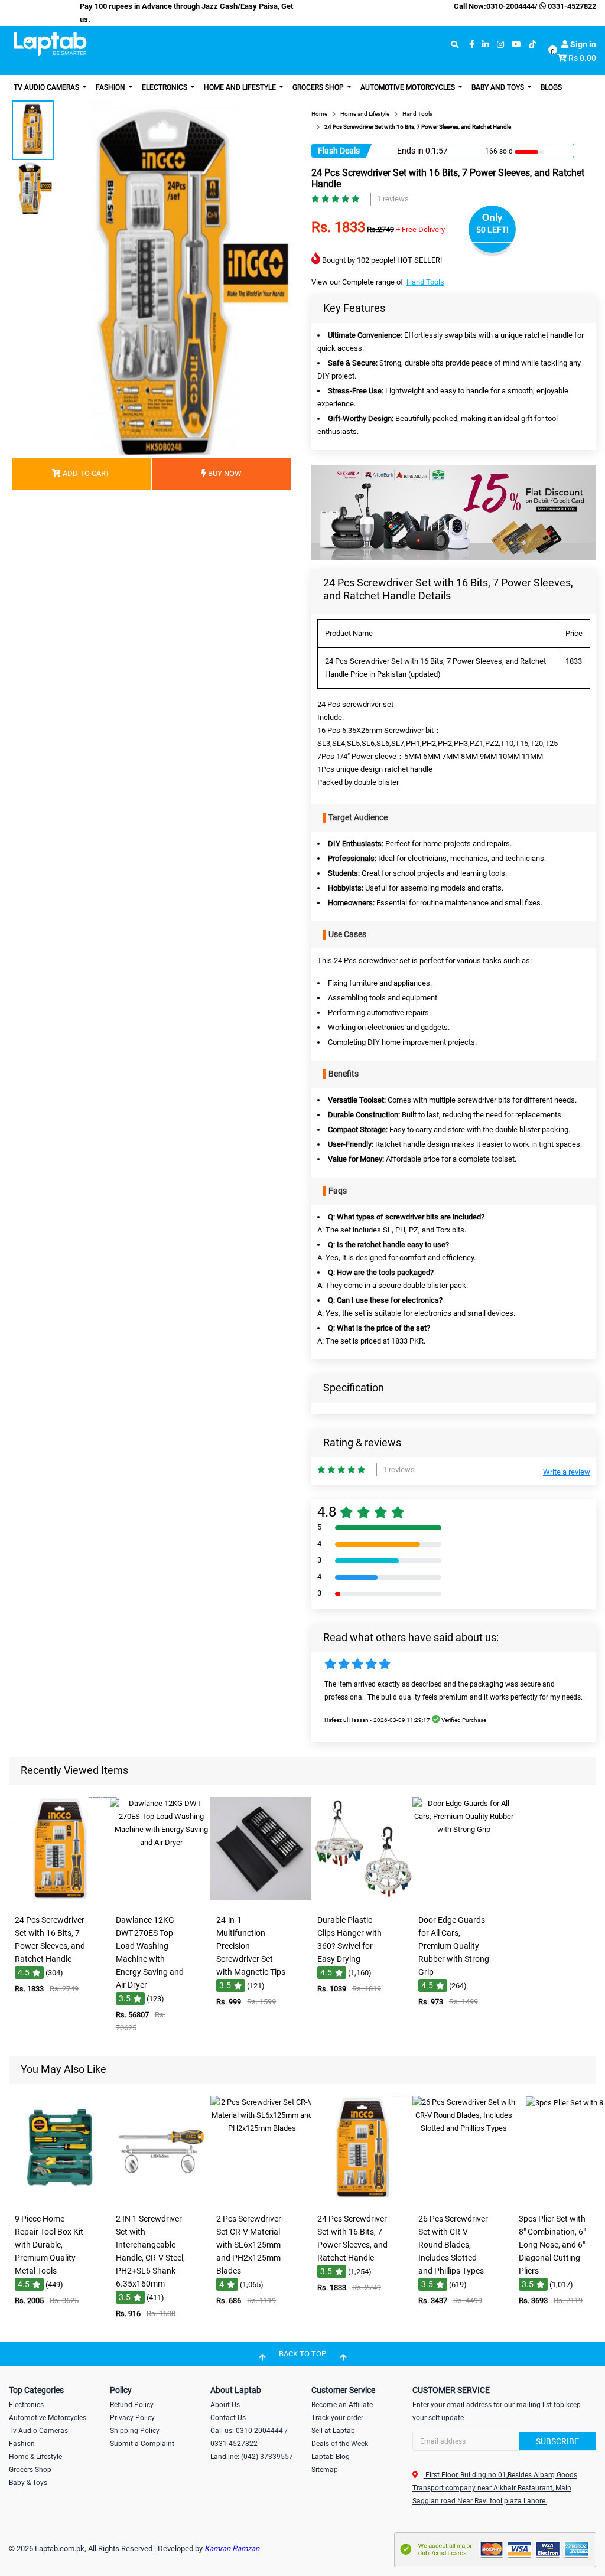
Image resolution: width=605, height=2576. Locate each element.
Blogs (551, 87)
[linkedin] (486, 45)
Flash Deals (339, 151)
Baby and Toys (499, 87)
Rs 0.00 (582, 58)
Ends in (410, 151)
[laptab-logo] (50, 44)
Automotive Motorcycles (409, 87)
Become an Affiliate (342, 2405)
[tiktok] (532, 45)
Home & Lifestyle (35, 2457)
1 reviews (393, 199)
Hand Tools (425, 282)
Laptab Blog (331, 2457)
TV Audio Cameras (47, 87)
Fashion (111, 87)
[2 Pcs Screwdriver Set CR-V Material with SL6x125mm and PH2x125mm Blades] (262, 2200)
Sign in (582, 44)
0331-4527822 (571, 6)
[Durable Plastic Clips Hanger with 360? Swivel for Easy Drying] (363, 1901)
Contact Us (228, 2418)
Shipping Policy (135, 2431)
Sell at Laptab (333, 2431)
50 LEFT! (492, 230)
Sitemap (325, 2470)
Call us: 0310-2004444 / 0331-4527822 (249, 2437)
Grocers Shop (319, 87)
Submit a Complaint (142, 2444)
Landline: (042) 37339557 (252, 2457)
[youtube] (516, 45)
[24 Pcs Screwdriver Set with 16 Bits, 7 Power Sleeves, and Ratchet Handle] (60, 1901)
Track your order (337, 2418)
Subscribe (557, 2441)
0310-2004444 (510, 6)
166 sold (499, 151)
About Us (225, 2405)
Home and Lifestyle (241, 87)
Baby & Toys (28, 2483)
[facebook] (472, 45)
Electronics (165, 87)
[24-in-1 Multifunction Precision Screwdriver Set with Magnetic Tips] (262, 1901)
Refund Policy (132, 2405)
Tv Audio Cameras (38, 2431)
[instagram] (500, 45)
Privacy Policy (132, 2418)
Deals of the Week (340, 2444)
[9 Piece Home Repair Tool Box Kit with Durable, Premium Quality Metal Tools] (60, 2200)
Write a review (567, 1472)
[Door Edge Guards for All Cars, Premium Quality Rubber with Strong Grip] (464, 1901)
